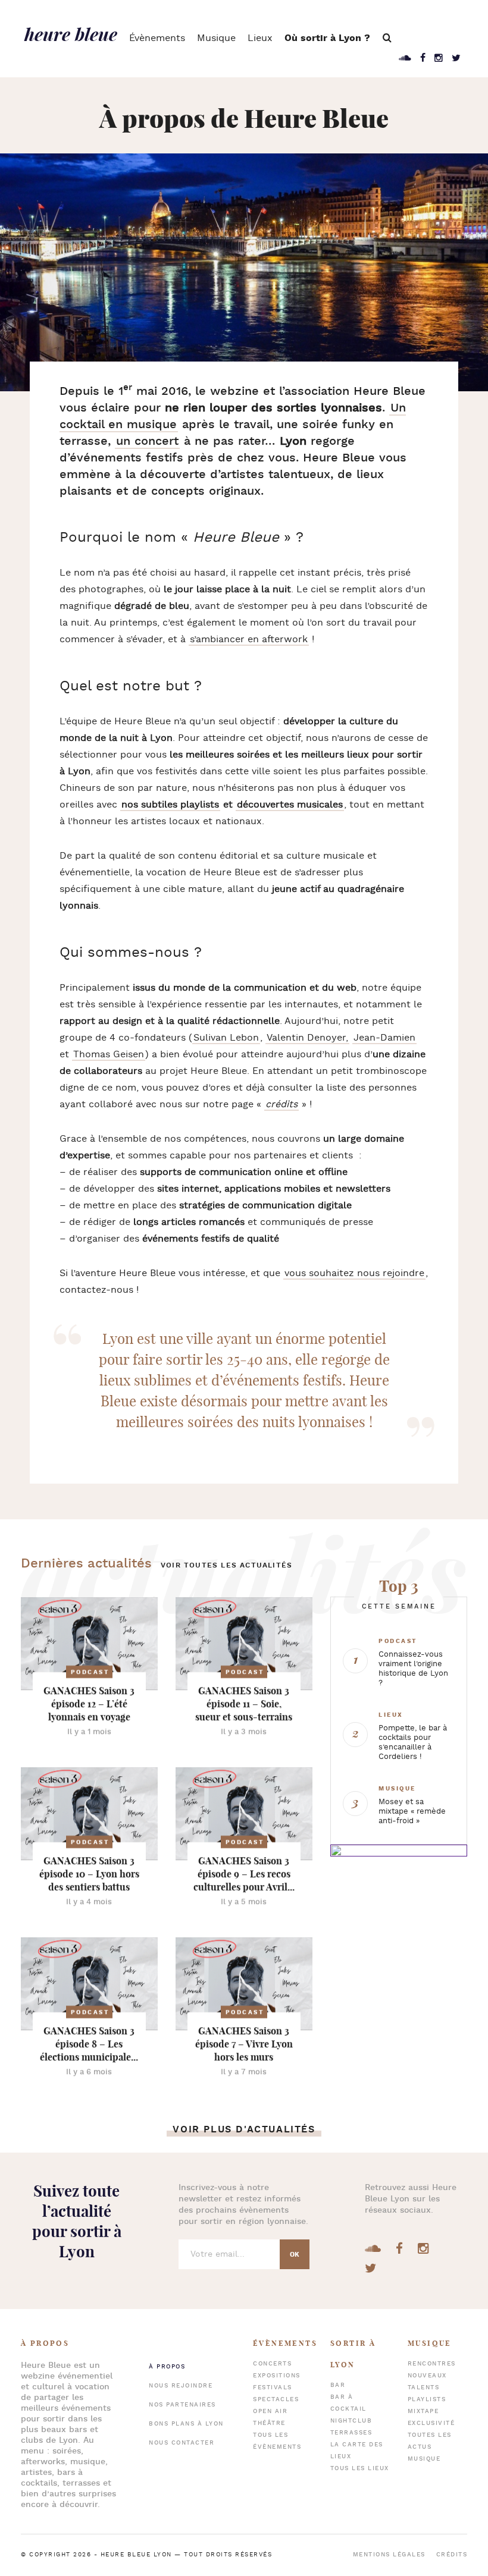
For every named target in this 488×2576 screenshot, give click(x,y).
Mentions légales (389, 2555)
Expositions (277, 2376)
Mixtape (423, 2412)
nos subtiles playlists (170, 805)
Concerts (272, 2364)
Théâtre (269, 2423)
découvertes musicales (290, 805)
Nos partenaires (182, 2405)
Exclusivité (431, 2423)
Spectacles (276, 2400)
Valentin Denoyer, (307, 1038)
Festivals (273, 2388)
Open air (270, 2412)
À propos (167, 2367)
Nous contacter (182, 2443)
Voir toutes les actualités (226, 1565)
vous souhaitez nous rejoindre (354, 1273)
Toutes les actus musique (430, 2447)
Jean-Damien (384, 1038)
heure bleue (71, 34)
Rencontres (432, 2364)
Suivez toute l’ (77, 2221)
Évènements (157, 38)
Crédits (452, 2555)
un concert (147, 441)
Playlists (427, 2400)
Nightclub (351, 2421)
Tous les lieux (360, 2469)
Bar (338, 2385)
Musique (216, 38)
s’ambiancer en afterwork (249, 640)
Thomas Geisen (109, 1055)
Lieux (260, 38)
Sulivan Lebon (226, 1038)
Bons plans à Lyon (186, 2424)
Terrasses (351, 2433)
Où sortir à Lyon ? (327, 38)
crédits (281, 1105)
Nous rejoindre (181, 2386)
